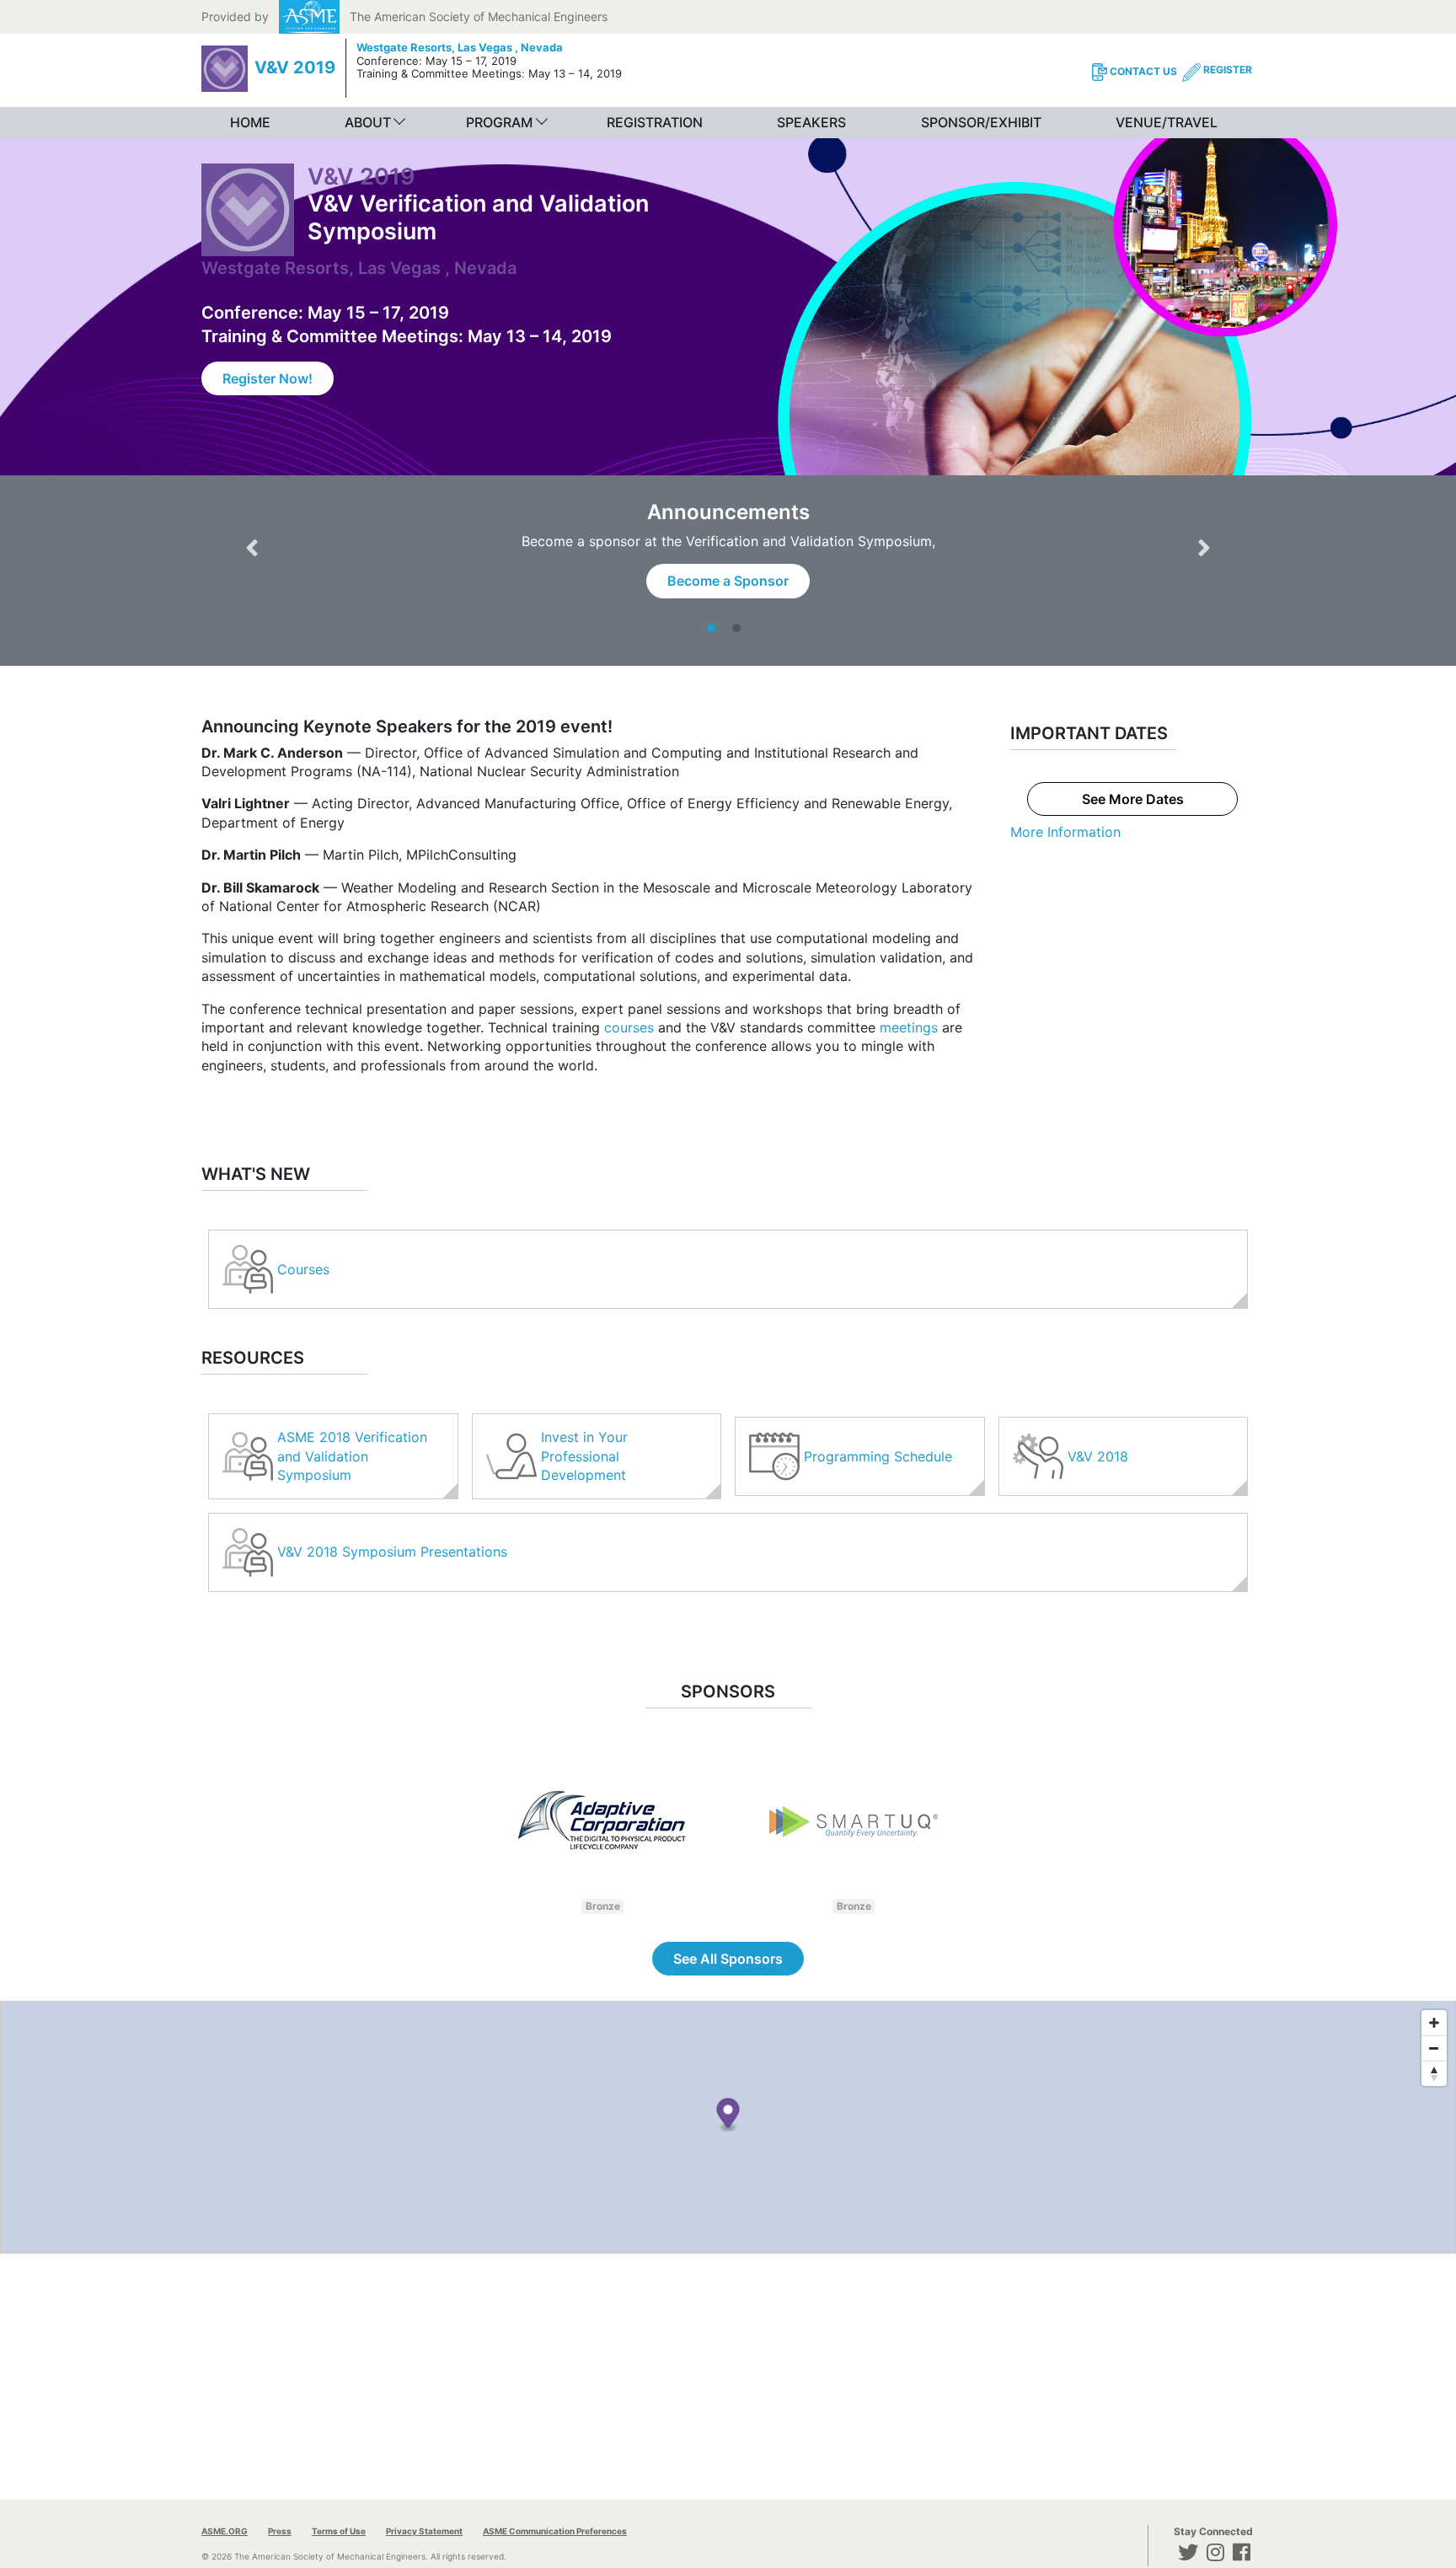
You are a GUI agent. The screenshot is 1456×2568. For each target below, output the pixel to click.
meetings (909, 1027)
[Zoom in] (1434, 2023)
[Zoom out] (1434, 2048)
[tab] (715, 628)
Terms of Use (339, 2531)
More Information (1065, 832)
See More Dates (1133, 799)
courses (629, 1027)
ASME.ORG (225, 2531)
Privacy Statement (424, 2531)
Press (280, 2531)
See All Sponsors (728, 1959)
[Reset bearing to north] (1434, 2073)
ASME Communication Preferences (555, 2531)
